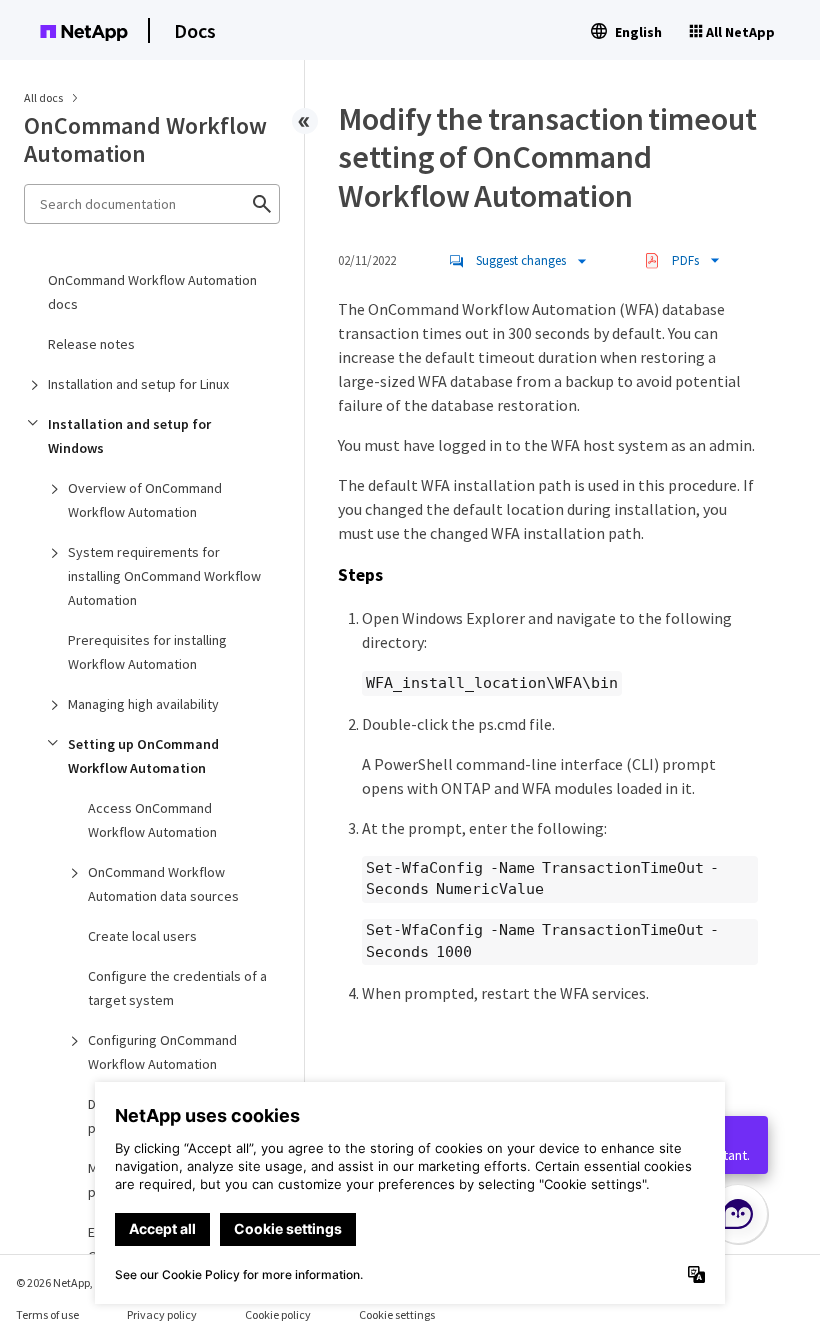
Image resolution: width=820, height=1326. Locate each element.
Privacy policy (162, 1314)
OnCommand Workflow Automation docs (152, 292)
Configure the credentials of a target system (177, 988)
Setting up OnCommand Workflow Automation (143, 756)
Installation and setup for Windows (129, 436)
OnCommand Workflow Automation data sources (163, 884)
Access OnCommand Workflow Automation (152, 820)
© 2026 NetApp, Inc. (65, 1282)
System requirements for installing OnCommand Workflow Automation (164, 576)
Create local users (142, 936)
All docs (43, 97)
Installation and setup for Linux (138, 384)
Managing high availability (143, 704)
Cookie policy (278, 1314)
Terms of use (47, 1314)
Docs (195, 30)
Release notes (91, 344)
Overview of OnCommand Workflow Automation (145, 500)
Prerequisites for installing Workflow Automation (147, 652)
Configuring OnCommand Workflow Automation (162, 1052)
